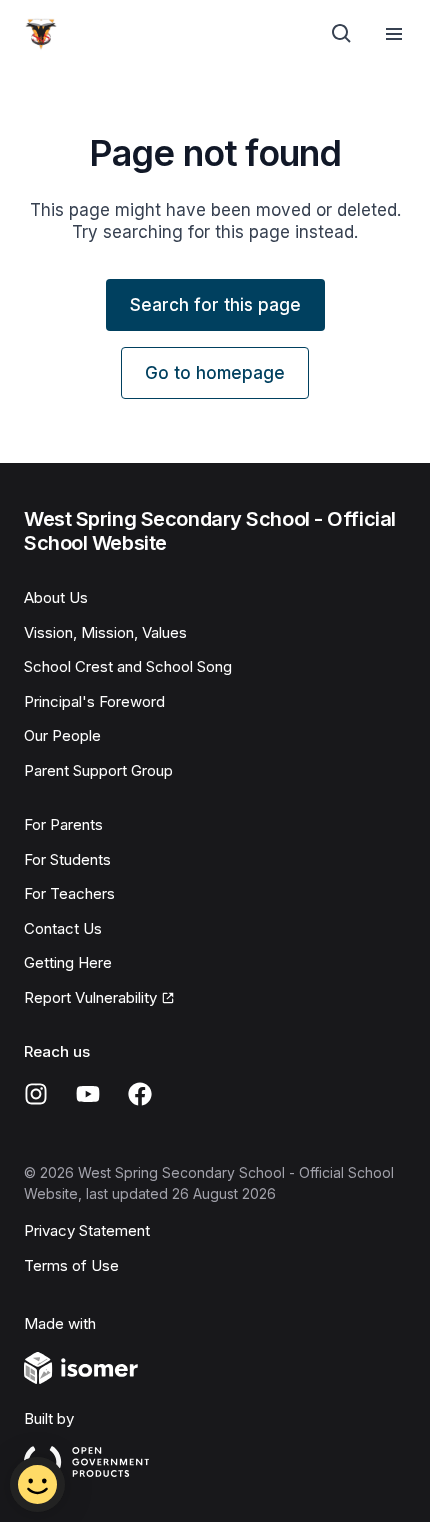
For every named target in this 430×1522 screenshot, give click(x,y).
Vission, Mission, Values (105, 632)
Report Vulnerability (90, 997)
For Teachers (69, 893)
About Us (56, 597)
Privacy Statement (87, 1230)
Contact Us (63, 928)
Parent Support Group (98, 770)
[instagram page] (36, 1094)
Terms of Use (71, 1265)
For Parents (63, 824)
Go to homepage (215, 373)
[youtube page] (88, 1094)
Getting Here (68, 962)
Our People (62, 735)
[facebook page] (140, 1094)
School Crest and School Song (128, 666)
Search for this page (215, 305)
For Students (67, 859)
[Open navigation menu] (394, 34)
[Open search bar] (342, 34)
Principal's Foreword (94, 701)
